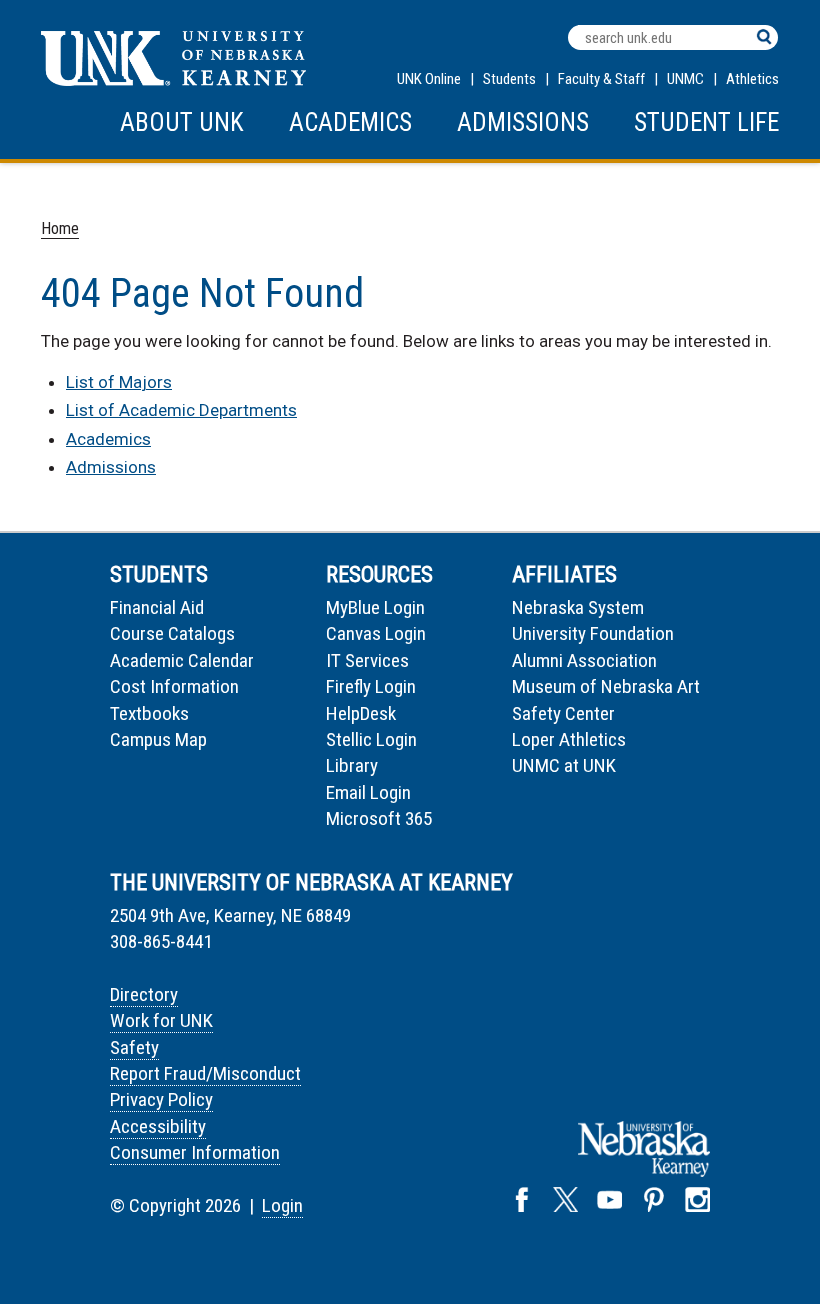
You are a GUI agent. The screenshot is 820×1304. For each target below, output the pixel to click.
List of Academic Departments (181, 410)
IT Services (367, 660)
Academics (350, 122)
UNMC (685, 79)
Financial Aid (157, 607)
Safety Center (563, 713)
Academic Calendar (182, 660)
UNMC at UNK (564, 765)
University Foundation (593, 633)
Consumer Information (195, 1152)
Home (60, 228)
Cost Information (174, 686)
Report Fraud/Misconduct (205, 1073)
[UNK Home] (173, 80)
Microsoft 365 (379, 818)
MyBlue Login (375, 607)
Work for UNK (161, 1020)
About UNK (182, 122)
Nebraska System (578, 607)
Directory (144, 994)
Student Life (706, 122)
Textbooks (149, 713)
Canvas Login (376, 633)
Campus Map (158, 739)
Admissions (523, 122)
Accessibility (158, 1126)
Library (352, 765)
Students (509, 79)
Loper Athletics (569, 739)
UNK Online (429, 79)
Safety (134, 1047)
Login (282, 1205)
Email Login (368, 792)
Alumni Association (584, 660)
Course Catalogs (172, 633)
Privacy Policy (161, 1099)
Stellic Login (371, 739)
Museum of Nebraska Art (606, 686)
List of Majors (119, 382)
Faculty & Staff (601, 79)
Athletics (752, 79)
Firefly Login (371, 686)
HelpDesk (361, 713)
